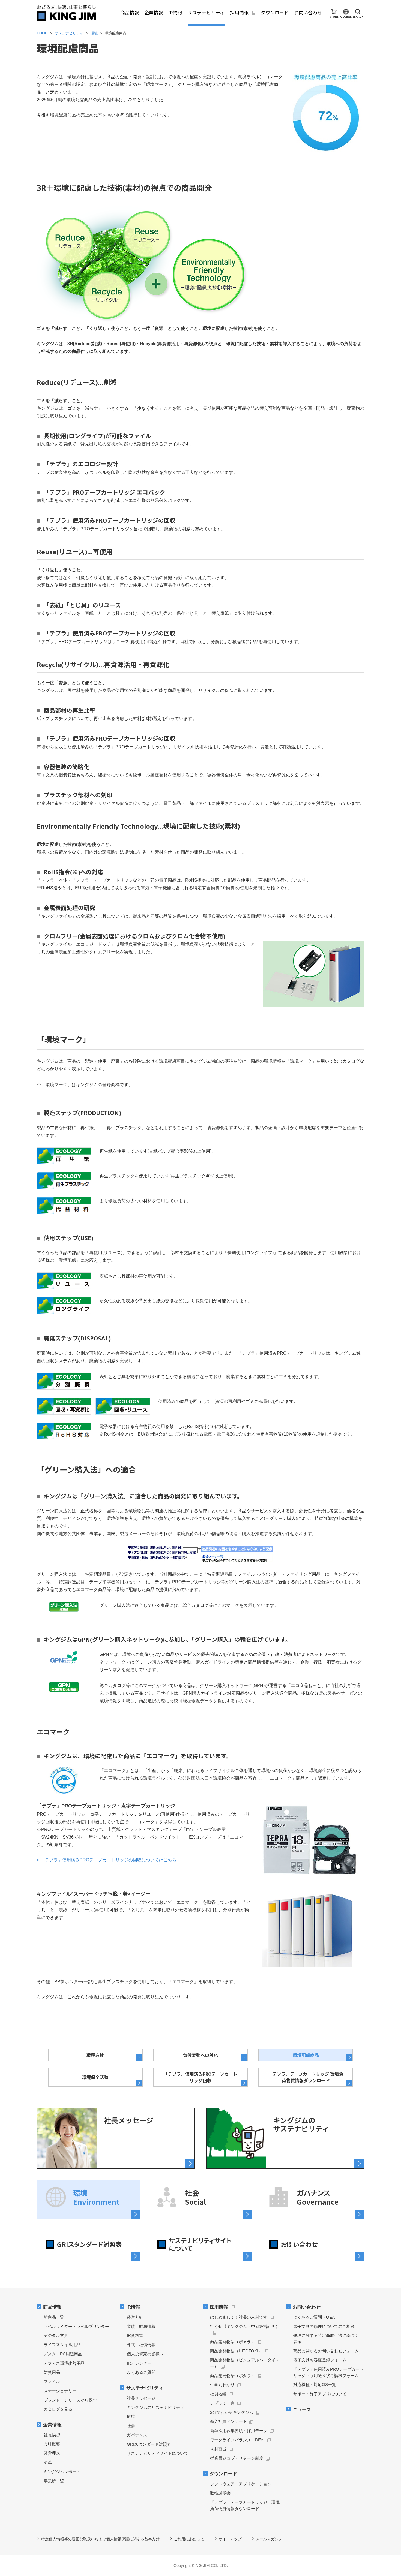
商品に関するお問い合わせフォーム (326, 2351)
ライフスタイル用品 (62, 2345)
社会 (131, 2426)
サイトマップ (230, 2539)
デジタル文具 (56, 2335)
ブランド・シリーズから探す (70, 2400)
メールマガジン (269, 2539)
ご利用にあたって (189, 2539)
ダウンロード (223, 2474)
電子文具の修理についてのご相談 (324, 2326)
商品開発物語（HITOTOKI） (236, 2351)
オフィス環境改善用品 (64, 2363)
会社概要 (52, 2444)
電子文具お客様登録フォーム (320, 2360)
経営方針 (135, 2317)
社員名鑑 (218, 2394)
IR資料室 (135, 2335)
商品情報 (52, 2307)
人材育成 (218, 2449)
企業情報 (52, 2425)
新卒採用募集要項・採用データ (239, 2431)
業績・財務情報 (141, 2326)
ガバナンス (137, 2435)
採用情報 (219, 2307)
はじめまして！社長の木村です (239, 2317)
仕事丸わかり (222, 2384)
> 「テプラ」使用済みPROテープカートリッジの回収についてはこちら (107, 1860)
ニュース (302, 2410)
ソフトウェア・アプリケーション (241, 2484)
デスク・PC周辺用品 (63, 2354)
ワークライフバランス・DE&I (237, 2440)
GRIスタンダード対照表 (149, 2444)
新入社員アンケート (228, 2421)
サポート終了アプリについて (320, 2394)
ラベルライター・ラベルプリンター (76, 2326)
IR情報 (133, 2307)
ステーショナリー (60, 2391)
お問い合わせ (307, 2307)
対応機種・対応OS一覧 (315, 2384)
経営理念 (52, 2453)
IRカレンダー (139, 2363)
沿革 (48, 2462)
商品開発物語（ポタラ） (233, 2375)
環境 (131, 2416)
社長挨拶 (52, 2435)
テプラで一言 (222, 2403)
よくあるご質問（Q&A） (316, 2317)
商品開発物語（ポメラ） (233, 2342)
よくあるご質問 (141, 2372)
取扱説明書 (220, 2493)
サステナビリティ (145, 2388)
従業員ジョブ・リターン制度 (237, 2458)
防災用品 (52, 2372)
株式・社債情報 (141, 2345)
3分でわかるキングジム (232, 2412)
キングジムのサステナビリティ (155, 2407)
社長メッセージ (141, 2398)
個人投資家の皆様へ (145, 2354)
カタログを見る (58, 2409)
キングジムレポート (62, 2472)
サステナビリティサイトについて (158, 2453)
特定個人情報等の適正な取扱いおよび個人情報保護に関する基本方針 (100, 2539)
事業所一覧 (54, 2481)
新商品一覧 (54, 2317)
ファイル (52, 2381)
